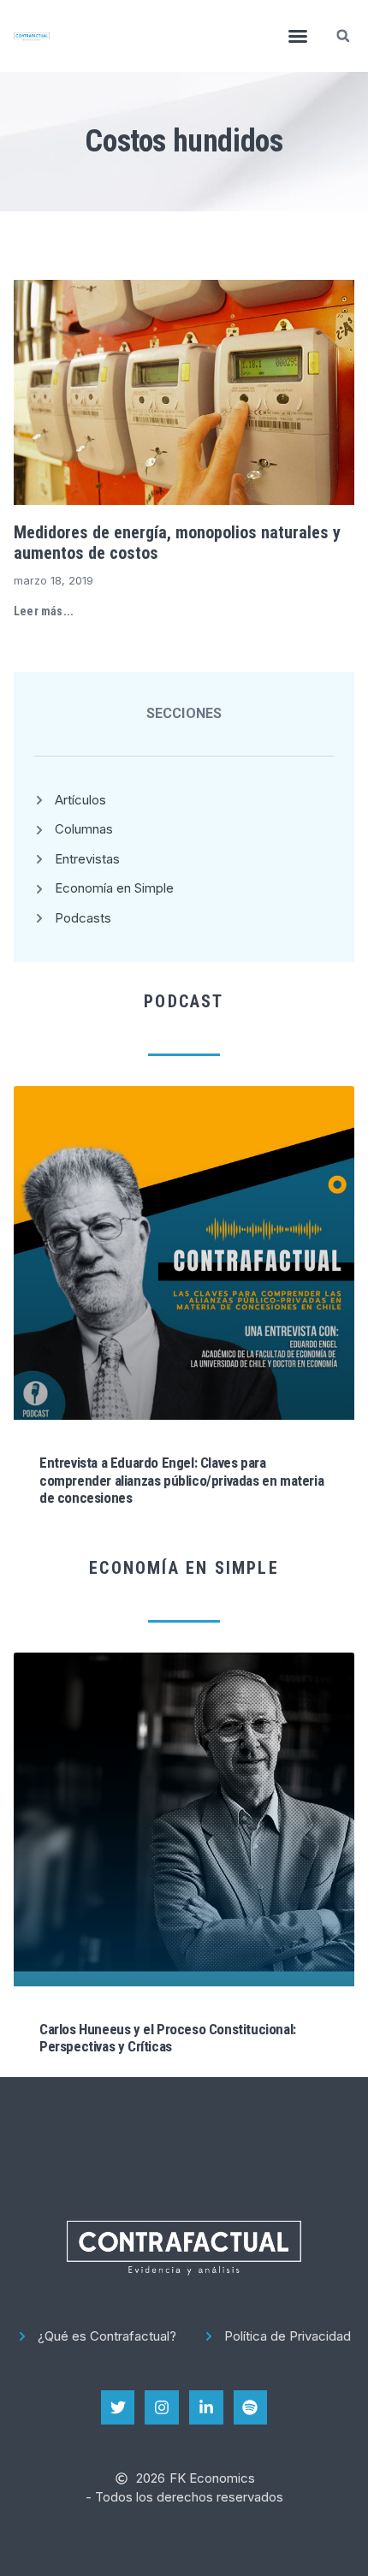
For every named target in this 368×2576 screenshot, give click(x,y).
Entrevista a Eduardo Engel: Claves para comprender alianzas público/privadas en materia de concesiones (181, 1480)
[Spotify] (251, 2407)
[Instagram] (162, 2407)
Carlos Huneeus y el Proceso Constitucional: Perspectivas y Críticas (168, 2038)
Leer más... (44, 611)
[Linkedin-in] (206, 2407)
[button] (298, 36)
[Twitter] (118, 2407)
